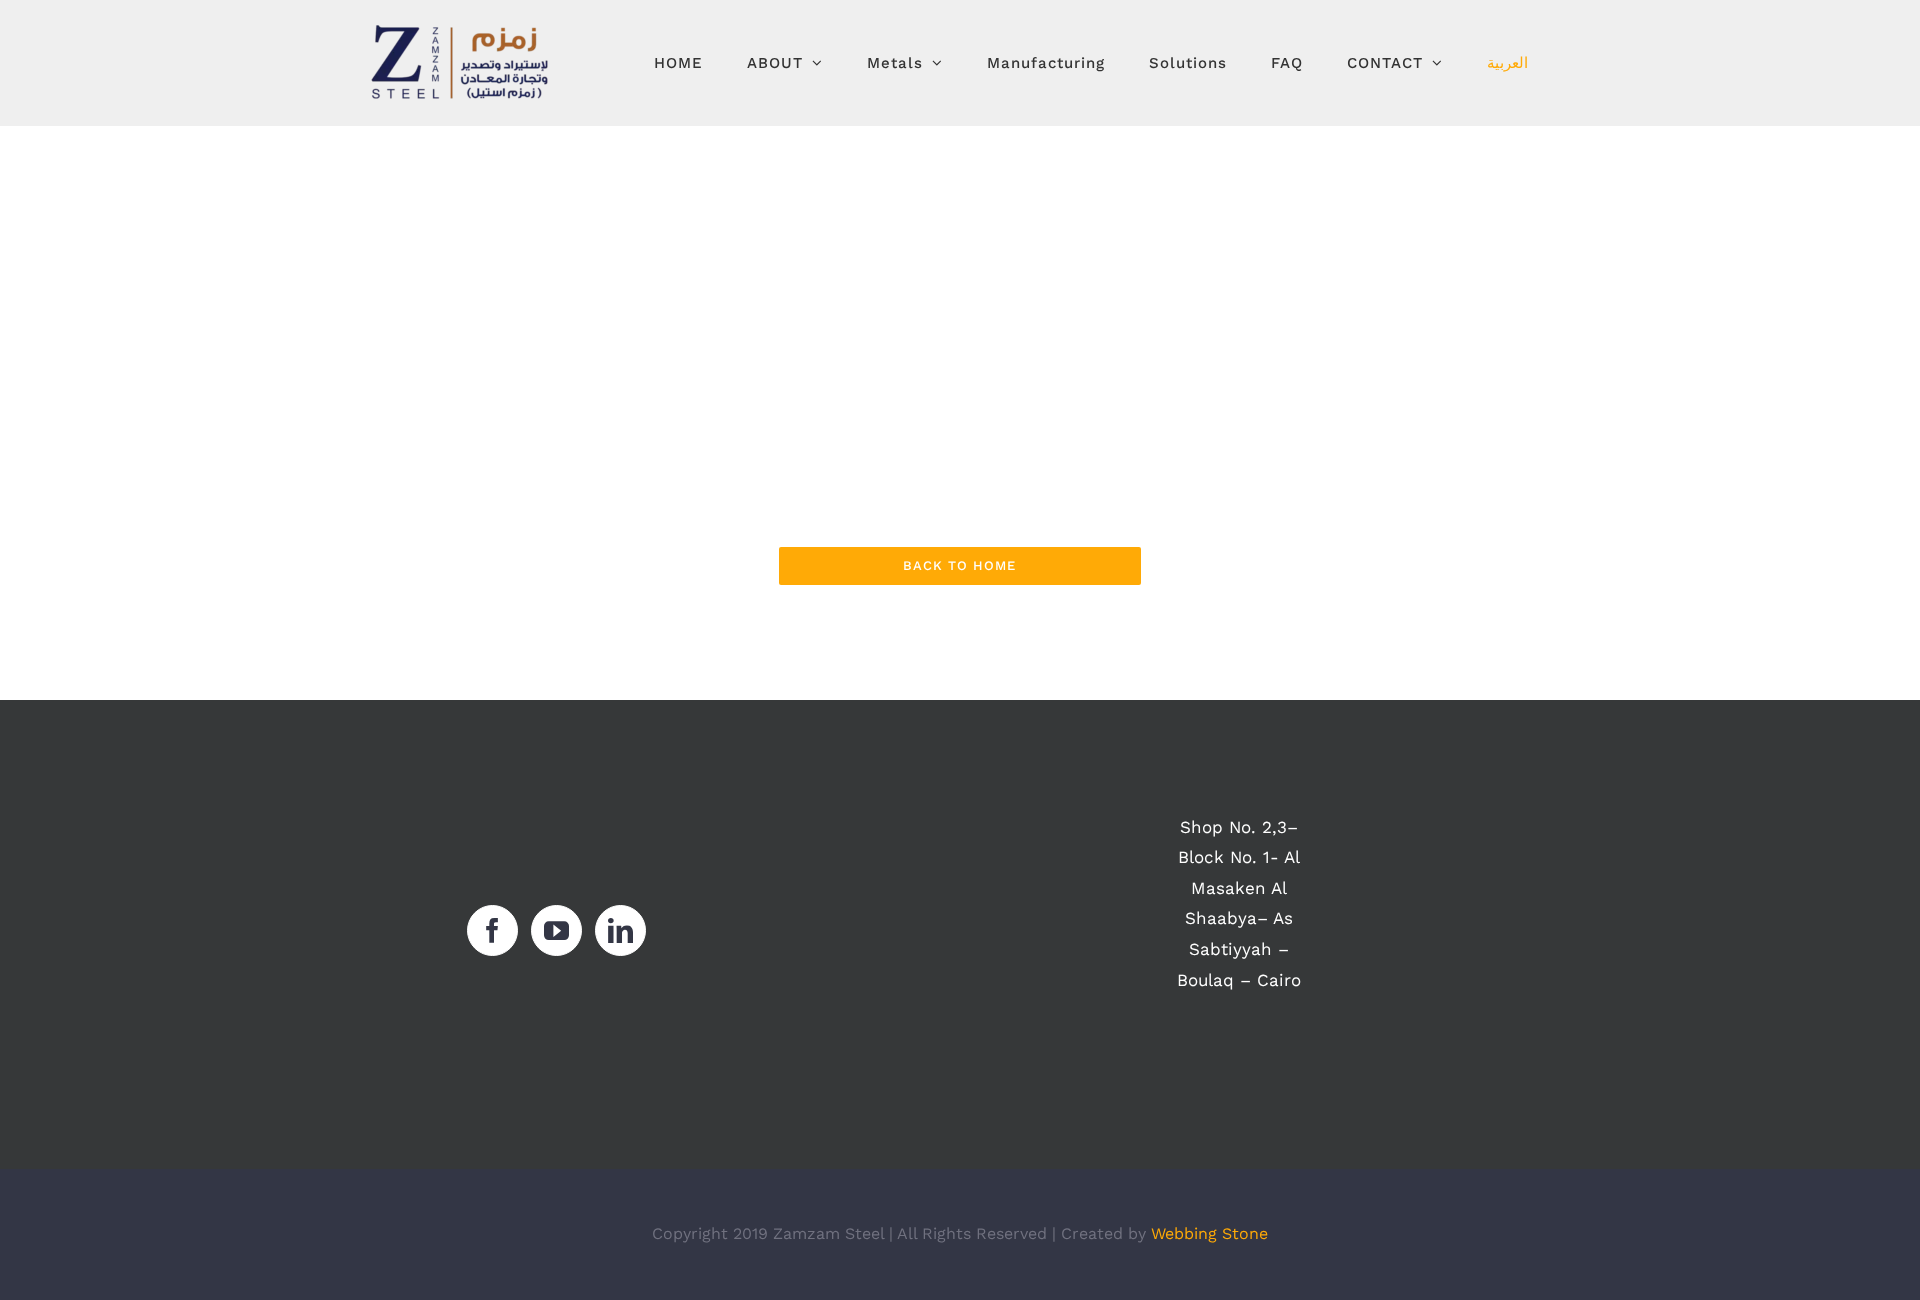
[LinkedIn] (620, 930)
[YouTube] (556, 930)
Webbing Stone (1209, 1233)
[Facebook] (492, 930)
